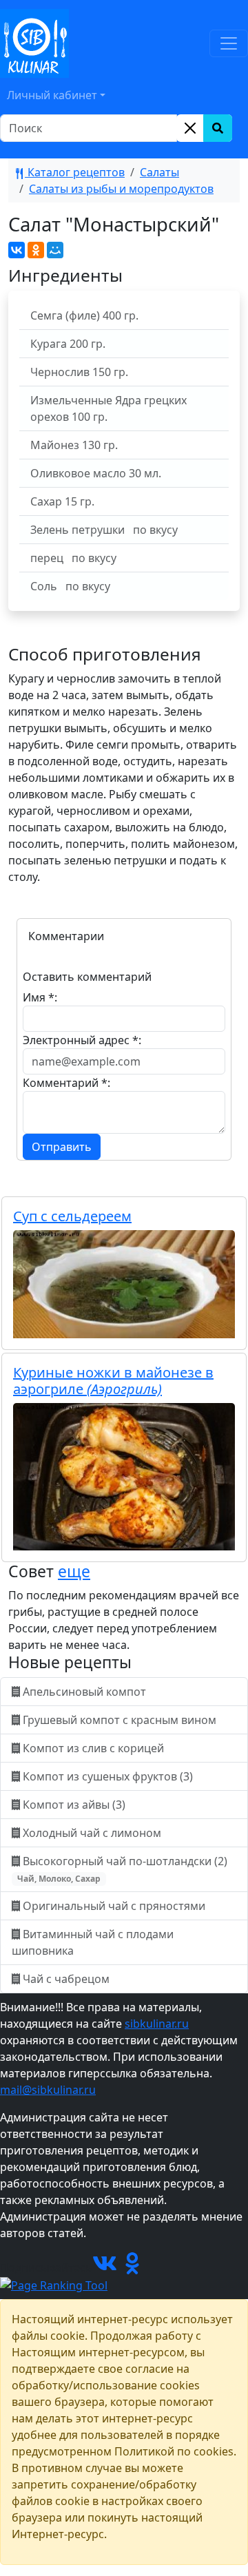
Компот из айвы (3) (74, 1805)
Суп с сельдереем (72, 1216)
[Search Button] (218, 128)
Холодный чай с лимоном (92, 1833)
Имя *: (40, 997)
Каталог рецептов (75, 172)
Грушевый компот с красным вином (120, 1720)
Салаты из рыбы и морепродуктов (121, 189)
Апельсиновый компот (84, 1692)
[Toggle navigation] (229, 43)
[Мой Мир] (55, 250)
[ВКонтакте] (17, 250)
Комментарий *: (66, 1083)
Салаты (159, 172)
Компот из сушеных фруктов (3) (108, 1776)
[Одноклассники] (36, 250)
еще (74, 1571)
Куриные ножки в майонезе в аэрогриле (113, 1381)
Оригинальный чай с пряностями (114, 1906)
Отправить (62, 1147)
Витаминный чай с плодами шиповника (93, 1942)
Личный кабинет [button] (52, 95)
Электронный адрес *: (82, 1040)
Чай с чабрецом (66, 1979)
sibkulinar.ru (157, 2024)
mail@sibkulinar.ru (48, 2090)
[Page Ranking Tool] (54, 2284)
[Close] (190, 128)
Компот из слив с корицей (93, 1748)
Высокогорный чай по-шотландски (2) (124, 1869)
